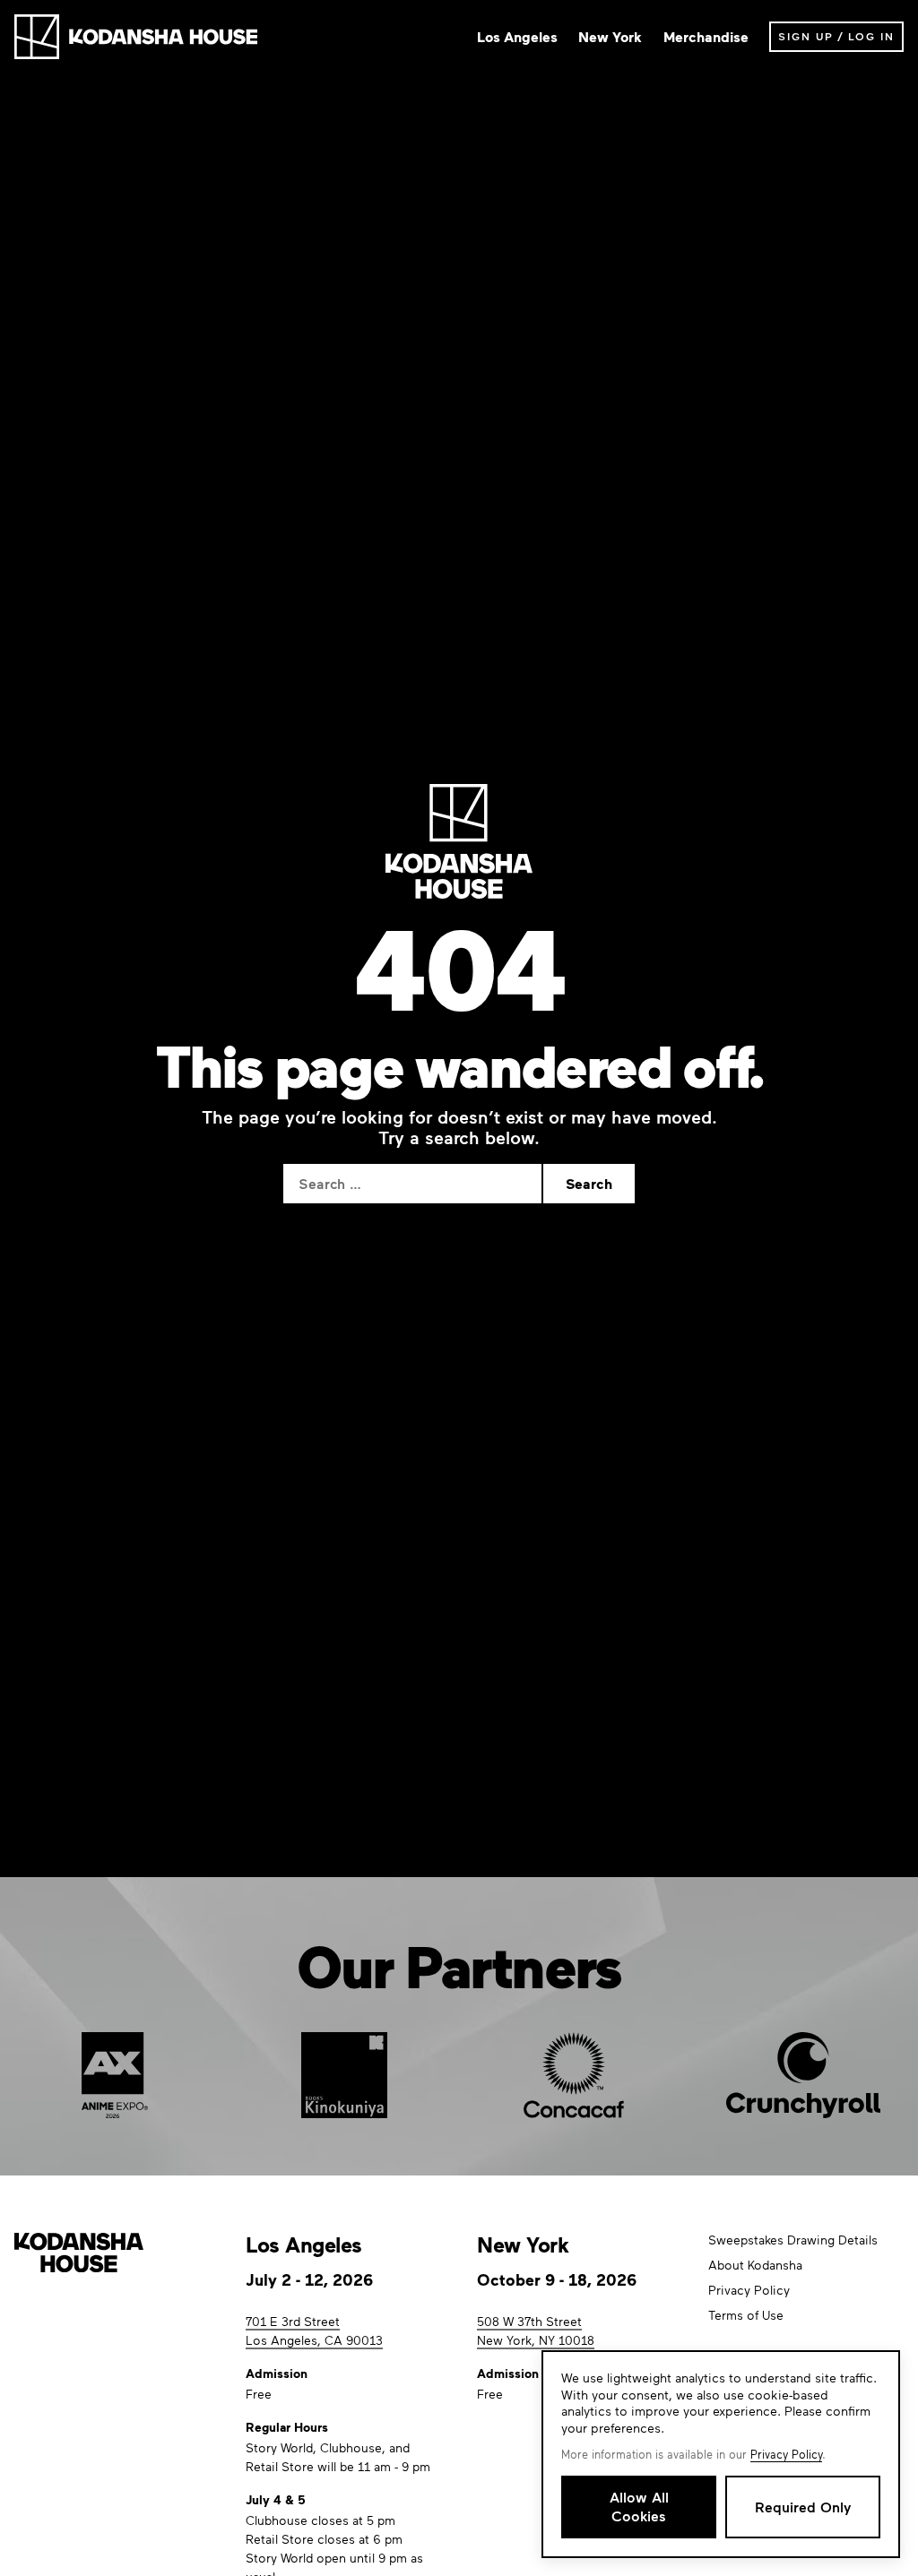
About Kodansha (755, 2265)
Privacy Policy (749, 2290)
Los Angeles (517, 37)
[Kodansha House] (136, 37)
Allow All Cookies (639, 2506)
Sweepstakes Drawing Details (793, 2240)
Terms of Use (746, 2315)
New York (610, 37)
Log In (871, 36)
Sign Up (806, 36)
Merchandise (706, 37)
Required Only (803, 2507)
